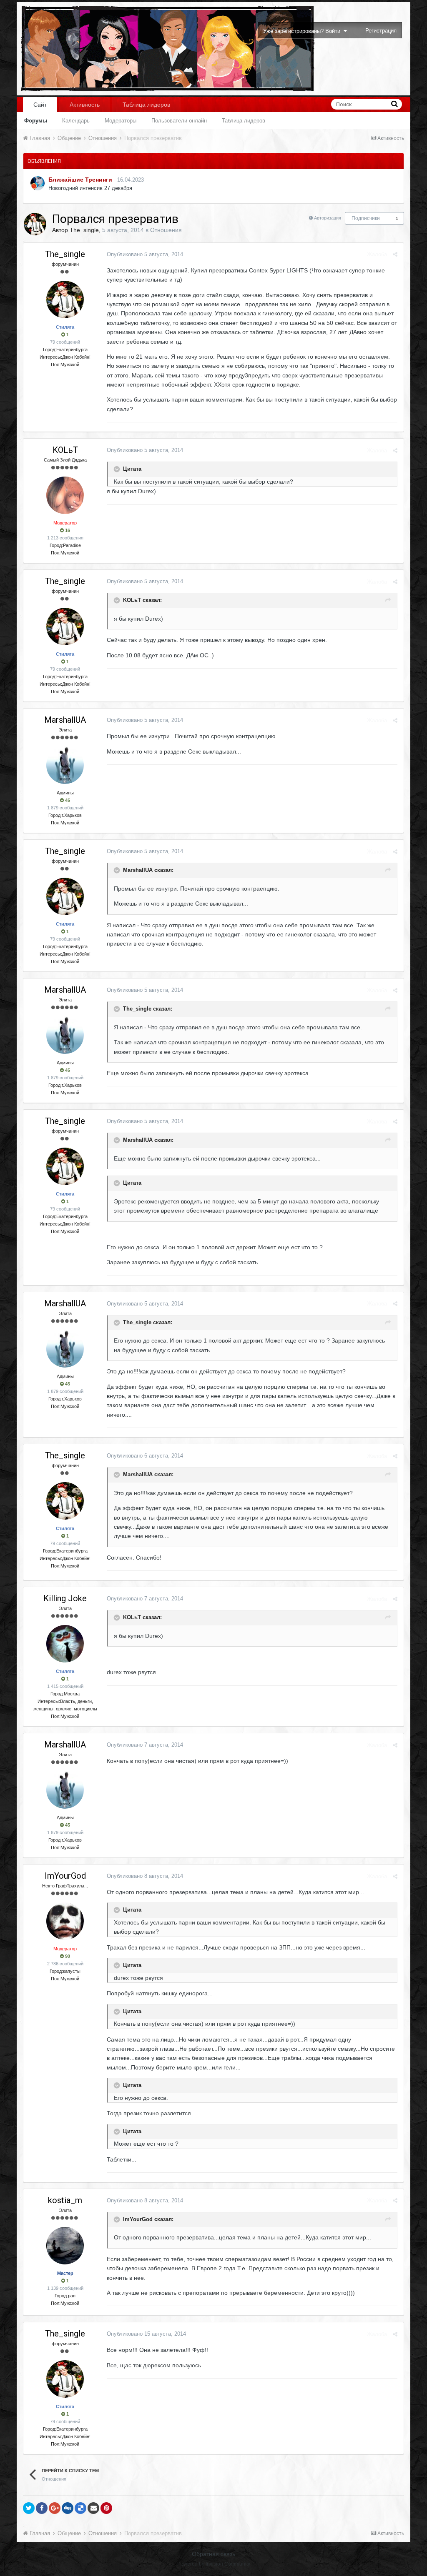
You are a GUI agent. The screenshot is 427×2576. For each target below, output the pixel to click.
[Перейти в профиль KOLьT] (65, 495)
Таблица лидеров (244, 121)
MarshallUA (65, 720)
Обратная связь (213, 2554)
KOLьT (65, 450)
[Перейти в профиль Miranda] (38, 183)
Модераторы (121, 121)
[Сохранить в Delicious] (80, 2508)
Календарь (76, 121)
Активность (85, 105)
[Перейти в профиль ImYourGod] (65, 1921)
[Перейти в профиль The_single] (35, 224)
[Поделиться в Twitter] (29, 2508)
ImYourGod (65, 1876)
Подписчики (366, 218)
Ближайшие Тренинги (80, 180)
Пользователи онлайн (179, 121)
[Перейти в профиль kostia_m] (65, 2246)
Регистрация (381, 31)
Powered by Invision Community (214, 2564)
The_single (84, 230)
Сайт (40, 105)
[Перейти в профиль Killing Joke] (65, 1644)
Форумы (36, 121)
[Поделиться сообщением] (395, 254)
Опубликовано (145, 254)
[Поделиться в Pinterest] (106, 2508)
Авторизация (328, 218)
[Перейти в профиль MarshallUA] (65, 765)
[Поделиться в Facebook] (42, 2508)
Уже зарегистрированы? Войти (303, 31)
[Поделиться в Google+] (55, 2508)
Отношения (166, 230)
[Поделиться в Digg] (68, 2508)
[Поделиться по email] (93, 2508)
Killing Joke (65, 1598)
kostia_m (65, 2200)
